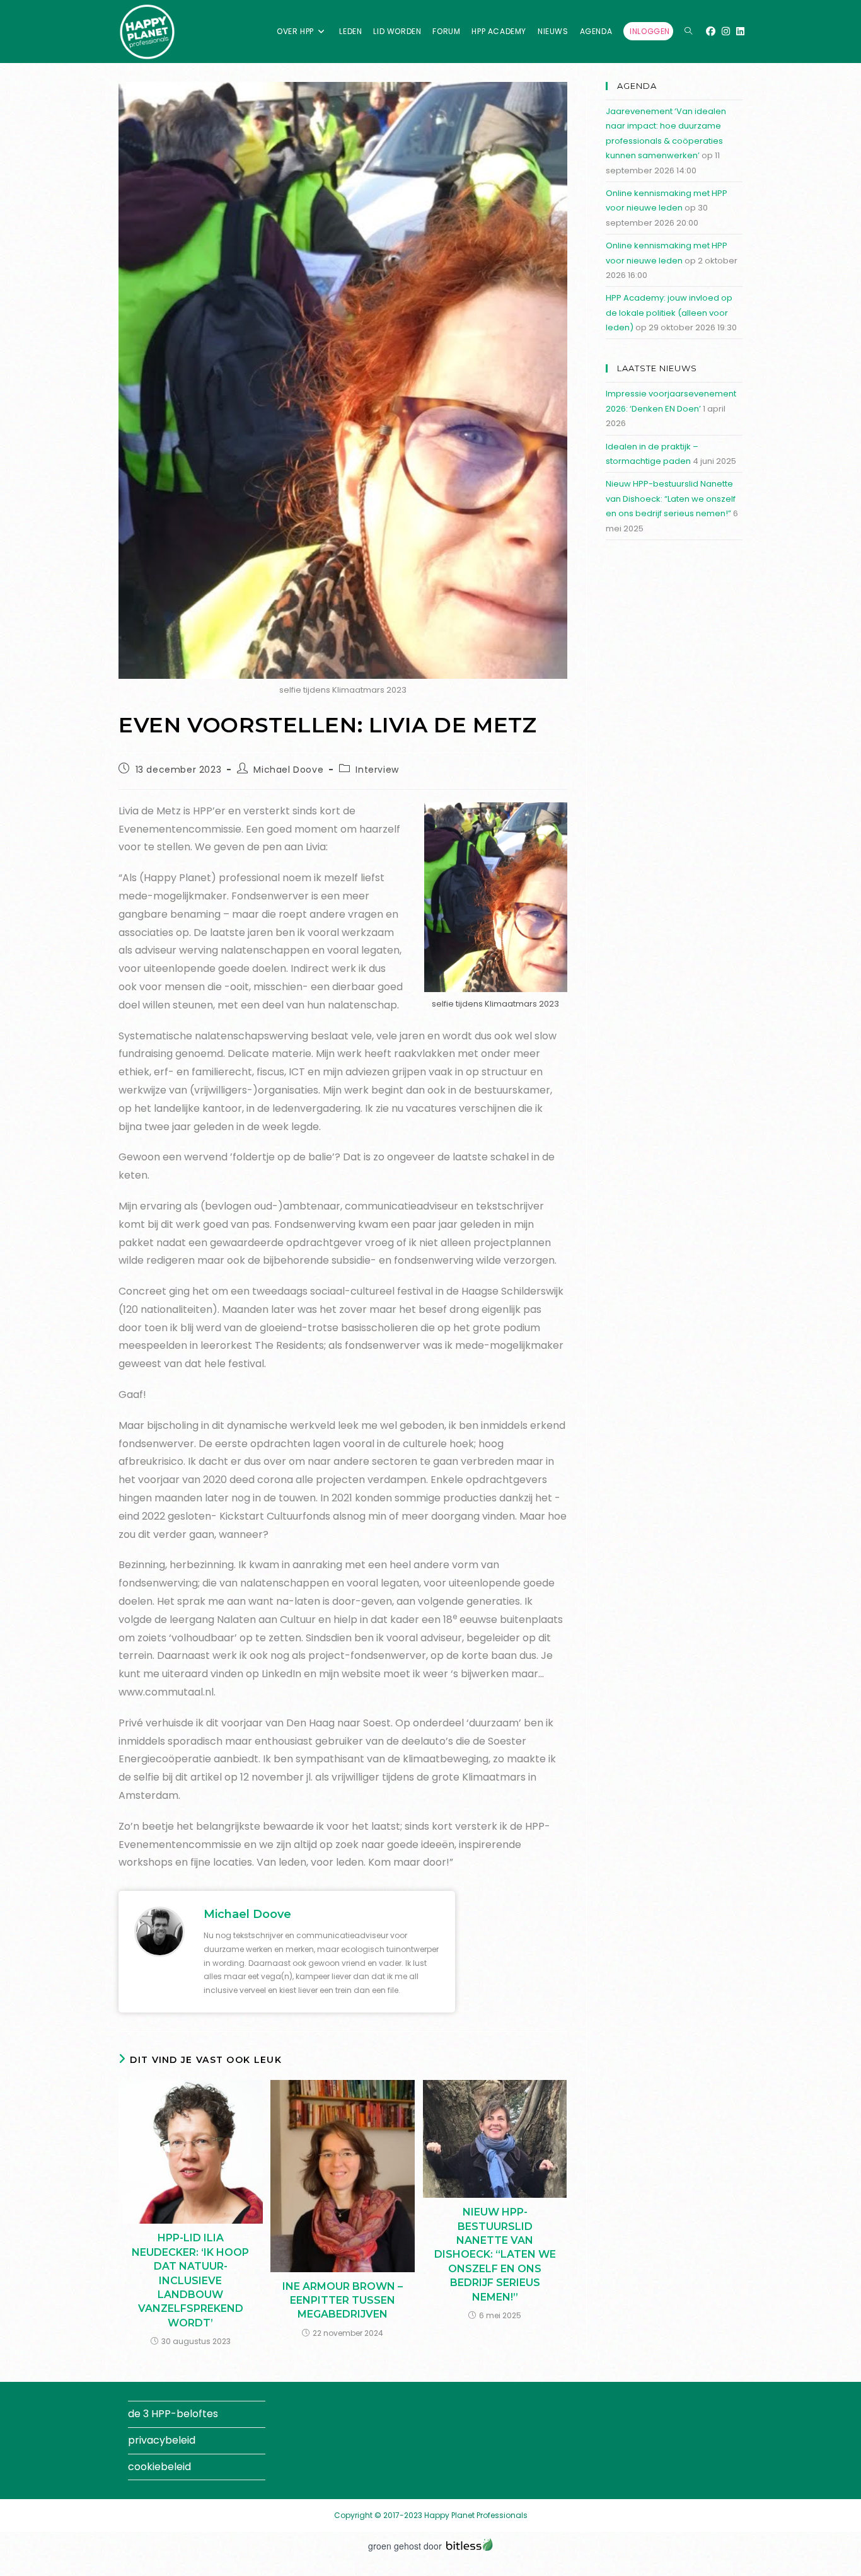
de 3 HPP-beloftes (173, 2414)
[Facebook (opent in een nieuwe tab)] (711, 31)
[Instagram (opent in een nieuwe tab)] (726, 31)
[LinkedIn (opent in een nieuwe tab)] (740, 31)
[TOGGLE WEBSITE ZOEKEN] (688, 32)
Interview (377, 770)
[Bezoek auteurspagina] (159, 1931)
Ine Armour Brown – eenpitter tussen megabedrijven (343, 2301)
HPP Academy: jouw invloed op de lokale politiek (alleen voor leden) (669, 313)
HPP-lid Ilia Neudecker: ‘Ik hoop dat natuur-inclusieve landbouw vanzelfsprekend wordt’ (190, 2280)
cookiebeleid (159, 2467)
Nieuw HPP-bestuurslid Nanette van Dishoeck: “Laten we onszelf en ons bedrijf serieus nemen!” (495, 2254)
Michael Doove (288, 770)
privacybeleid (162, 2440)
